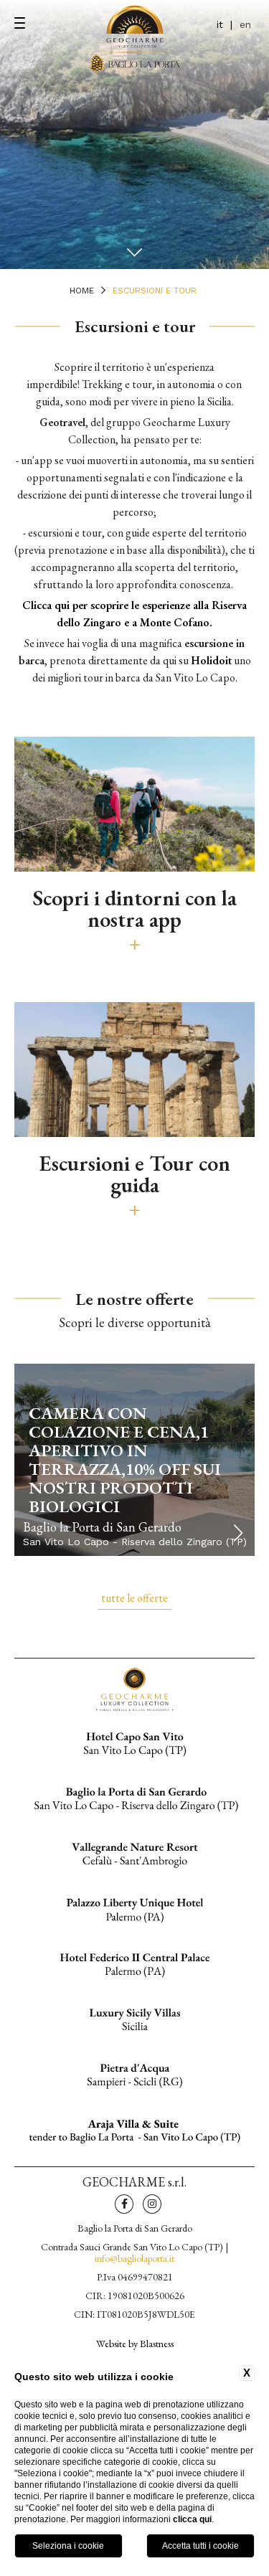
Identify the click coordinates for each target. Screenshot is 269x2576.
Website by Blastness (135, 2343)
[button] (238, 1533)
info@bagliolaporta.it (134, 2258)
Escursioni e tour (155, 291)
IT (220, 24)
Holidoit (211, 660)
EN (245, 24)
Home (82, 291)
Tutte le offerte (134, 1598)
